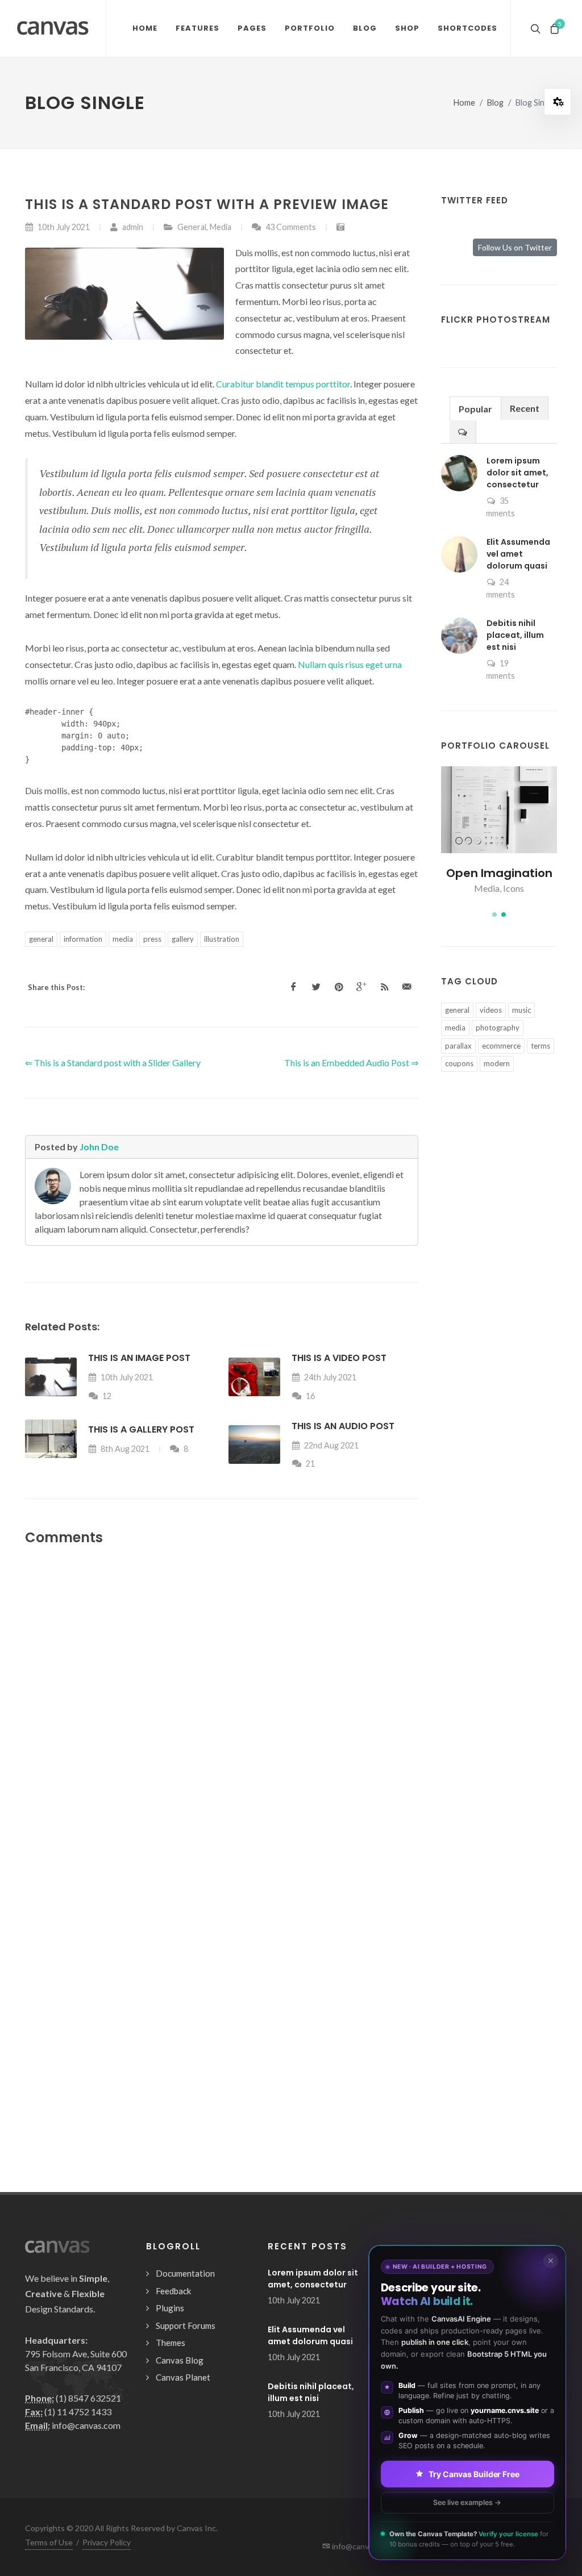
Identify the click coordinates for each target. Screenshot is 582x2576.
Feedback (173, 2291)
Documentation (185, 2273)
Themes (171, 2343)
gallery (183, 939)
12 (106, 1396)
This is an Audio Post (343, 1426)
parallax (458, 1046)
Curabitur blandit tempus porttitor (283, 384)
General (192, 227)
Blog (495, 103)
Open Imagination (499, 873)
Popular (475, 409)
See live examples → (467, 2502)
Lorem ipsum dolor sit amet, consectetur (517, 473)
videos (491, 1010)
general (41, 939)
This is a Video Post (339, 1358)
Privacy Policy (107, 2542)
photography (498, 1028)
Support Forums (186, 2326)
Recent (525, 408)
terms (541, 1046)
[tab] (475, 408)
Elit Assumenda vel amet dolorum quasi (518, 554)
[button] (494, 915)
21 (309, 1464)
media (123, 939)
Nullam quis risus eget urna (350, 664)
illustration (222, 939)
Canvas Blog (180, 2360)
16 (309, 1396)
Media (221, 227)
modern (497, 1063)
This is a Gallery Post (141, 1429)
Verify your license (508, 2534)
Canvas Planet (183, 2377)
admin (132, 227)
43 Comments (290, 227)
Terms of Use (49, 2542)
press (152, 939)
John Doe (99, 1147)
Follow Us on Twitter (515, 247)
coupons (459, 1063)
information (83, 939)
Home (464, 103)
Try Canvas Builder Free (474, 2473)
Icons (514, 888)
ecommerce (501, 1046)
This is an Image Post (139, 1358)
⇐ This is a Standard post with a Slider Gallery (113, 1062)
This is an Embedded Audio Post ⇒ (351, 1062)
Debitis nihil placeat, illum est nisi (515, 635)
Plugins (170, 2308)
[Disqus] (222, 1707)
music (521, 1010)
